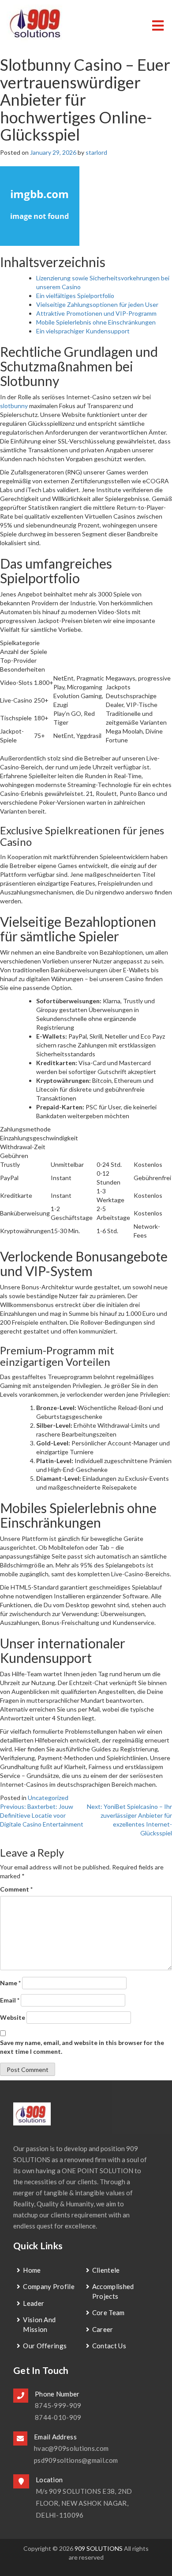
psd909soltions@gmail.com (76, 2460)
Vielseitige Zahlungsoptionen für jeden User (97, 304)
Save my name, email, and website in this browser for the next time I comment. (82, 2047)
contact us (109, 2346)
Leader (34, 2303)
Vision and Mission (39, 2324)
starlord (96, 152)
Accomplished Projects (113, 2291)
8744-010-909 (58, 2417)
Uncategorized (48, 1798)
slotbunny (14, 406)
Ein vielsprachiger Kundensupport (83, 331)
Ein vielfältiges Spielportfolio (75, 296)
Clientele (106, 2270)
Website (13, 2017)
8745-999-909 (58, 2405)
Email (10, 2000)
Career (103, 2329)
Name (10, 1983)
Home (32, 2270)
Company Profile (49, 2286)
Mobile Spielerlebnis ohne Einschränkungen (96, 322)
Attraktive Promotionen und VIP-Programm (96, 313)
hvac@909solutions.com (71, 2448)
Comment (16, 1889)
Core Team (108, 2312)
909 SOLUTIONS (99, 2548)
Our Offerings (45, 2346)
